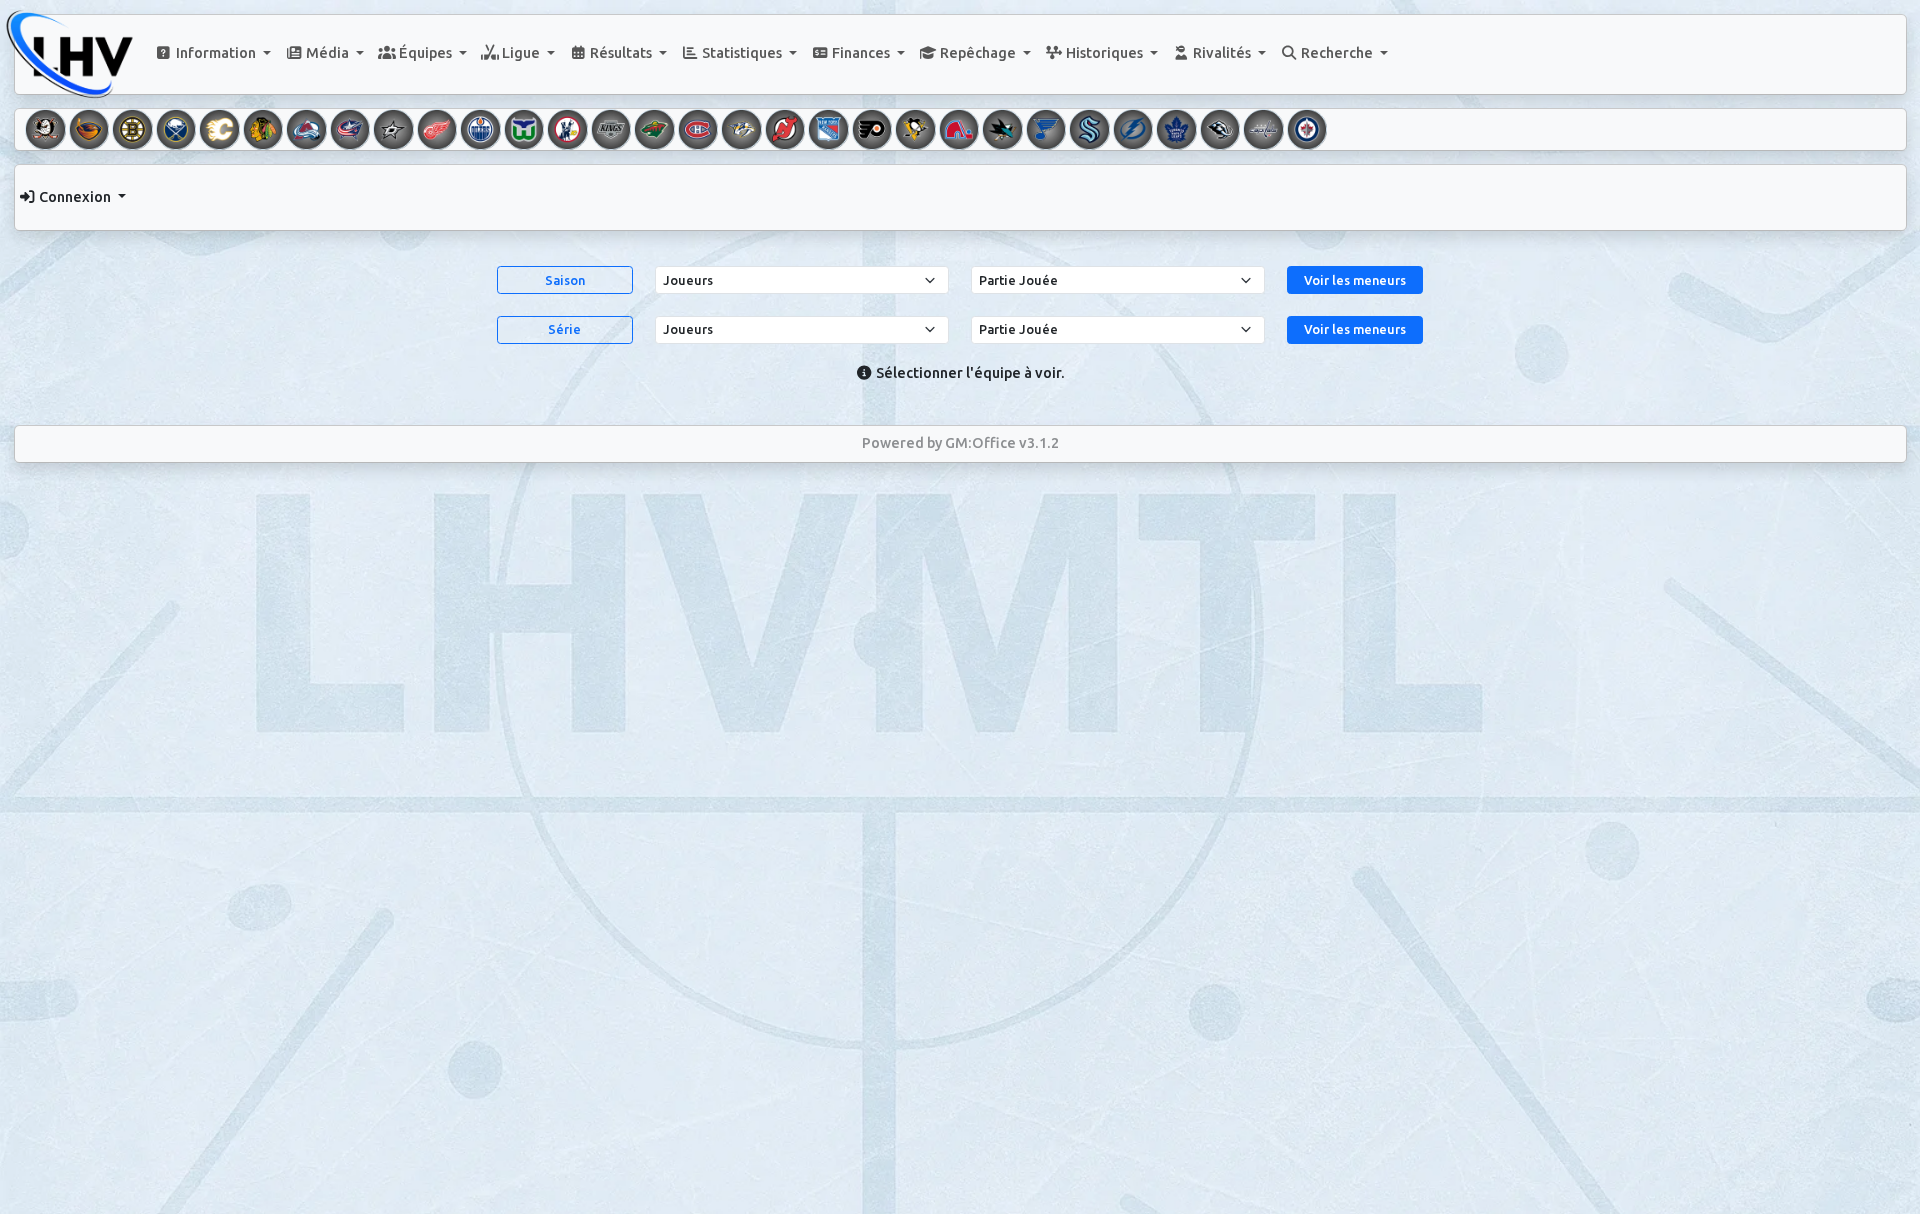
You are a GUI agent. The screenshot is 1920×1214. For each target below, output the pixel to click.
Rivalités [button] (1222, 53)
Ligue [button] (521, 53)
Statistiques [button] (742, 53)
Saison (565, 280)
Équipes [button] (425, 53)
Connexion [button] (75, 197)
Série (564, 329)
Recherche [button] (1337, 53)
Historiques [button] (1104, 53)
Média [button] (327, 53)
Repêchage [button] (978, 53)
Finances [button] (861, 53)
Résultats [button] (621, 53)
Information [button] (216, 53)
